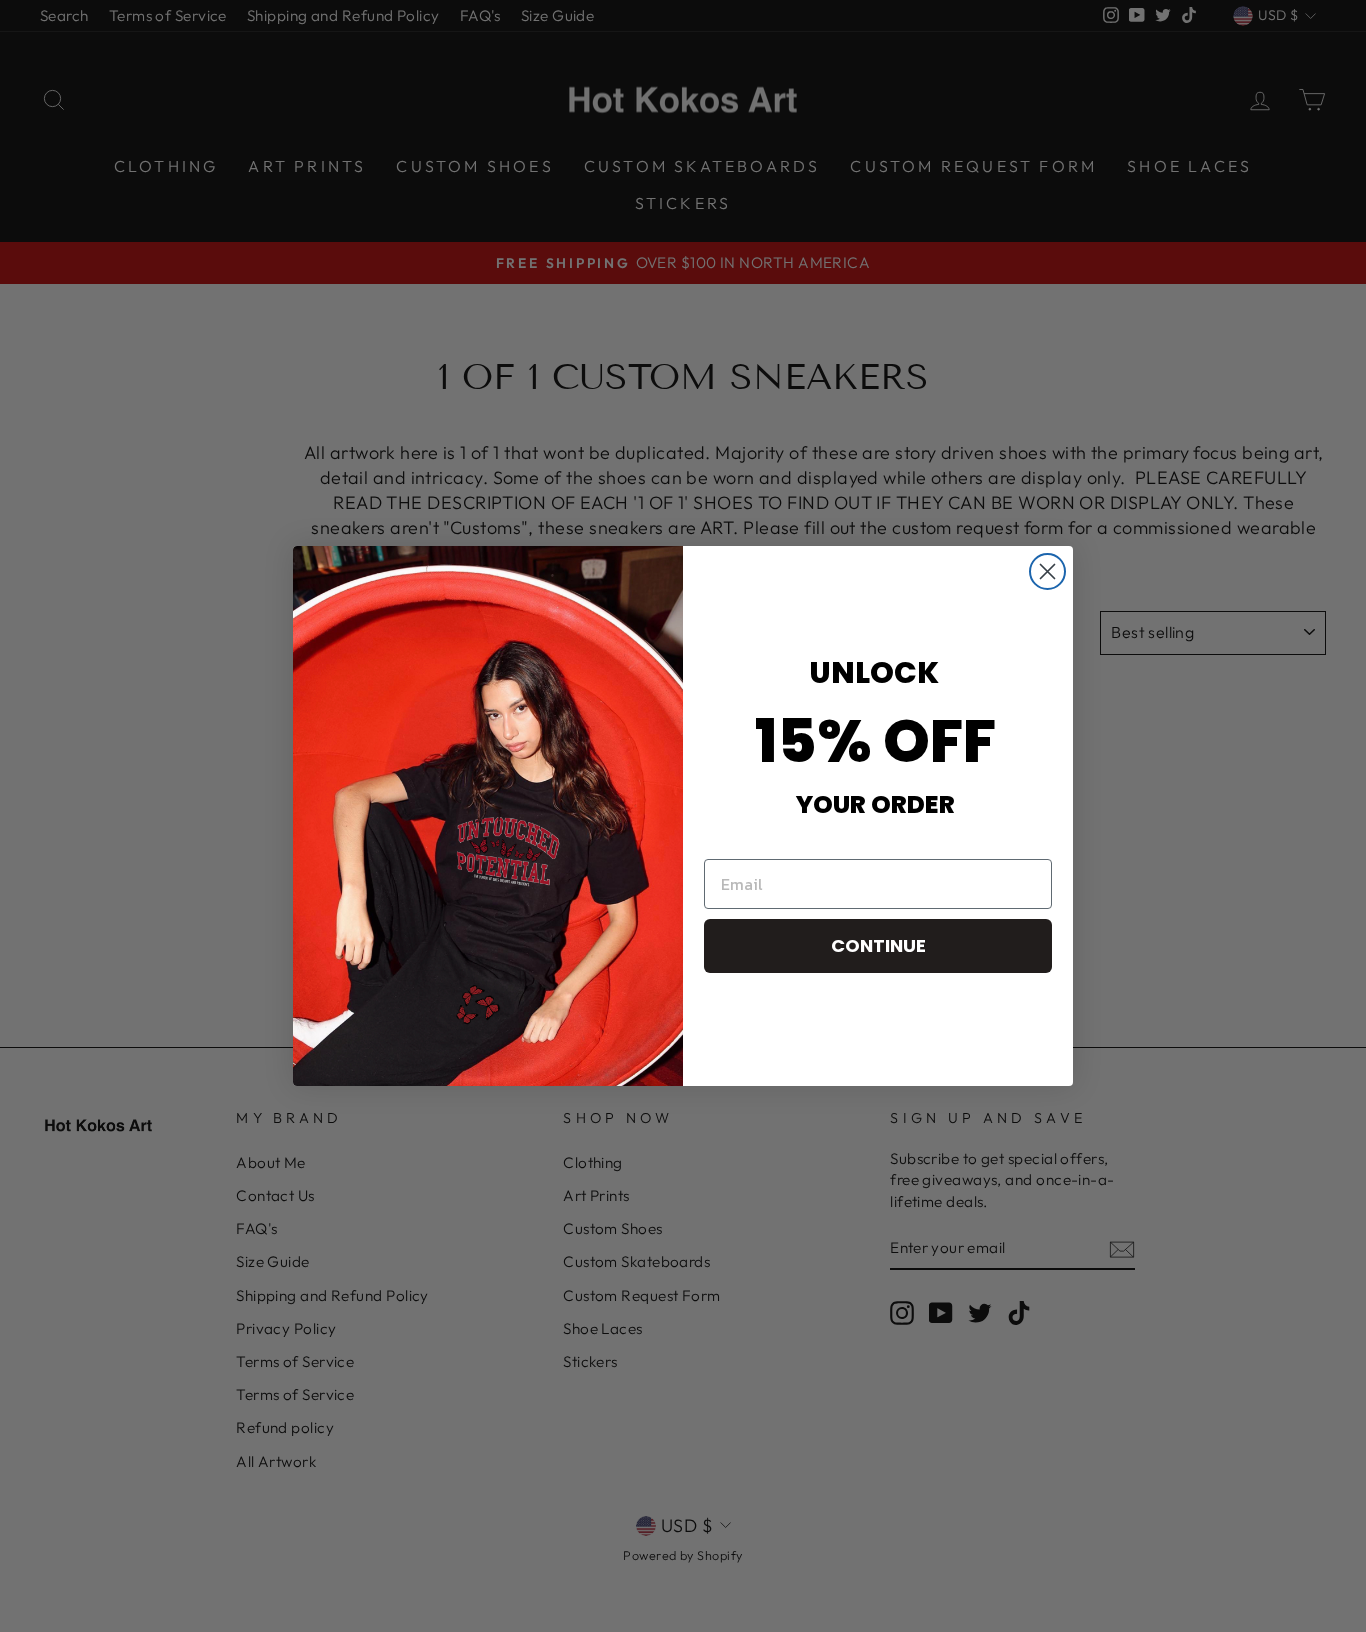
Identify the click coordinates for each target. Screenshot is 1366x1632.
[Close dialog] (1047, 571)
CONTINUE (878, 945)
